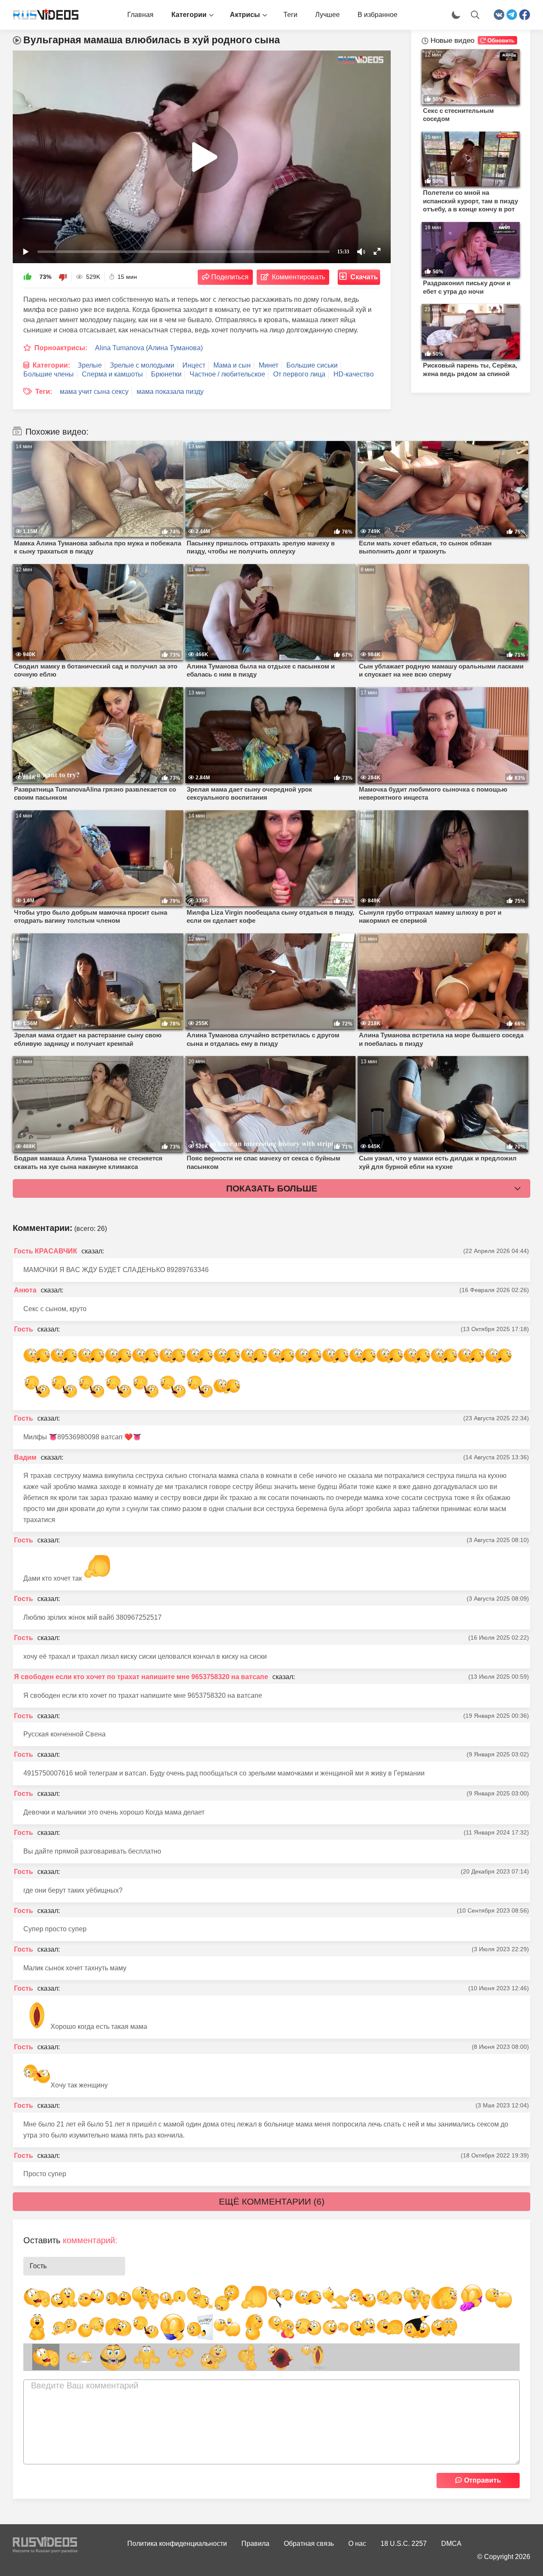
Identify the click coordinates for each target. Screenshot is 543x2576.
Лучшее (327, 15)
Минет (269, 365)
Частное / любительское (227, 374)
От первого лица (299, 374)
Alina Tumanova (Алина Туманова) (149, 348)
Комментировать (298, 277)
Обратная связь (309, 2544)
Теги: (44, 392)
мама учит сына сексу (94, 392)
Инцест (194, 365)
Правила (255, 2544)
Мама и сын (232, 365)
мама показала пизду (170, 392)
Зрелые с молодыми (142, 365)
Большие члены (49, 374)
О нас (357, 2544)
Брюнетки (166, 374)
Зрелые (90, 365)
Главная (140, 15)
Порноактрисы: (61, 348)
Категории (189, 15)
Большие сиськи (312, 365)
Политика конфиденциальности (177, 2544)
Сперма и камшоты (112, 374)
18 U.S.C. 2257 (404, 2544)
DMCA (451, 2544)
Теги (290, 15)
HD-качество (354, 374)
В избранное (378, 15)
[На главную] (42, 15)
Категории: (51, 365)
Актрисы (245, 15)
